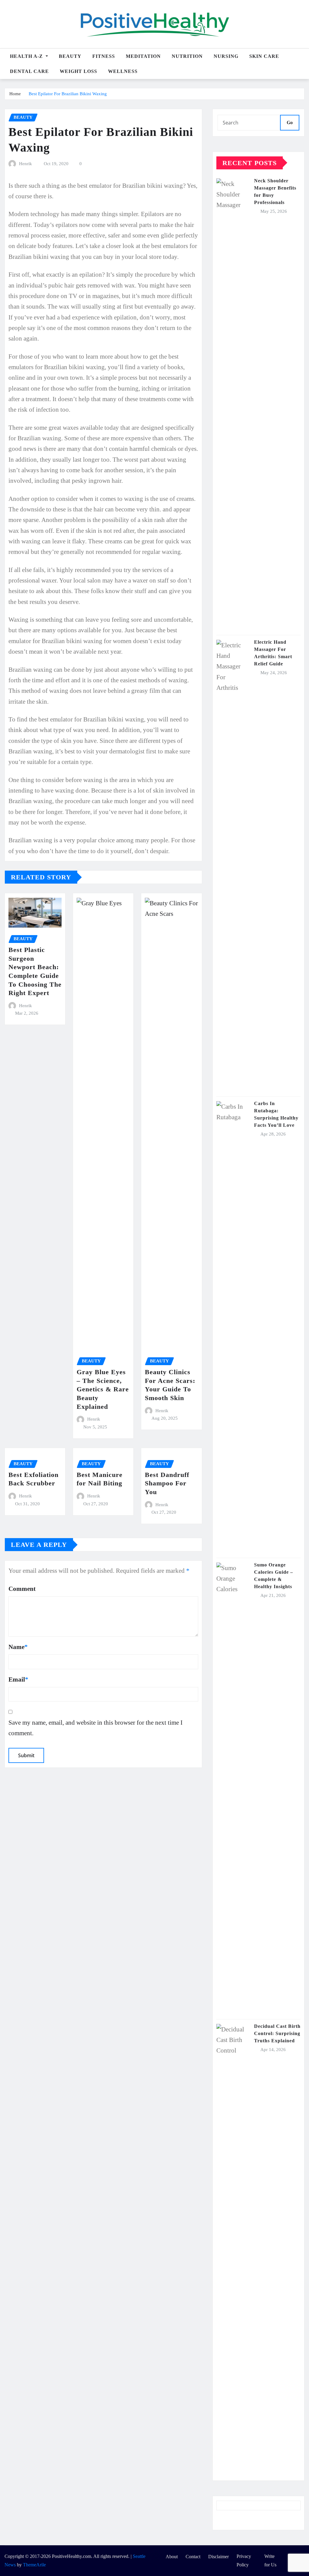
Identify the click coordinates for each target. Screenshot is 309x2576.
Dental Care (29, 71)
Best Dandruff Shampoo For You (167, 1483)
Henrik (25, 164)
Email (18, 1679)
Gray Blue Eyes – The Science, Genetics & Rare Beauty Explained (103, 1389)
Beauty (70, 56)
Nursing (226, 56)
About (172, 2557)
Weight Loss (78, 71)
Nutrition (187, 56)
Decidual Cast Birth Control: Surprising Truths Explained (277, 2033)
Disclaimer (218, 2557)
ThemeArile (34, 2565)
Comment (22, 1589)
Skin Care (264, 56)
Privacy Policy (244, 2561)
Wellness (123, 71)
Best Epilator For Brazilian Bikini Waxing (68, 94)
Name (18, 1647)
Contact (193, 2557)
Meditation (143, 56)
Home (15, 94)
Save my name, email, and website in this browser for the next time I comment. (96, 1728)
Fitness (104, 56)
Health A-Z (27, 56)
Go (290, 123)
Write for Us (270, 2561)
